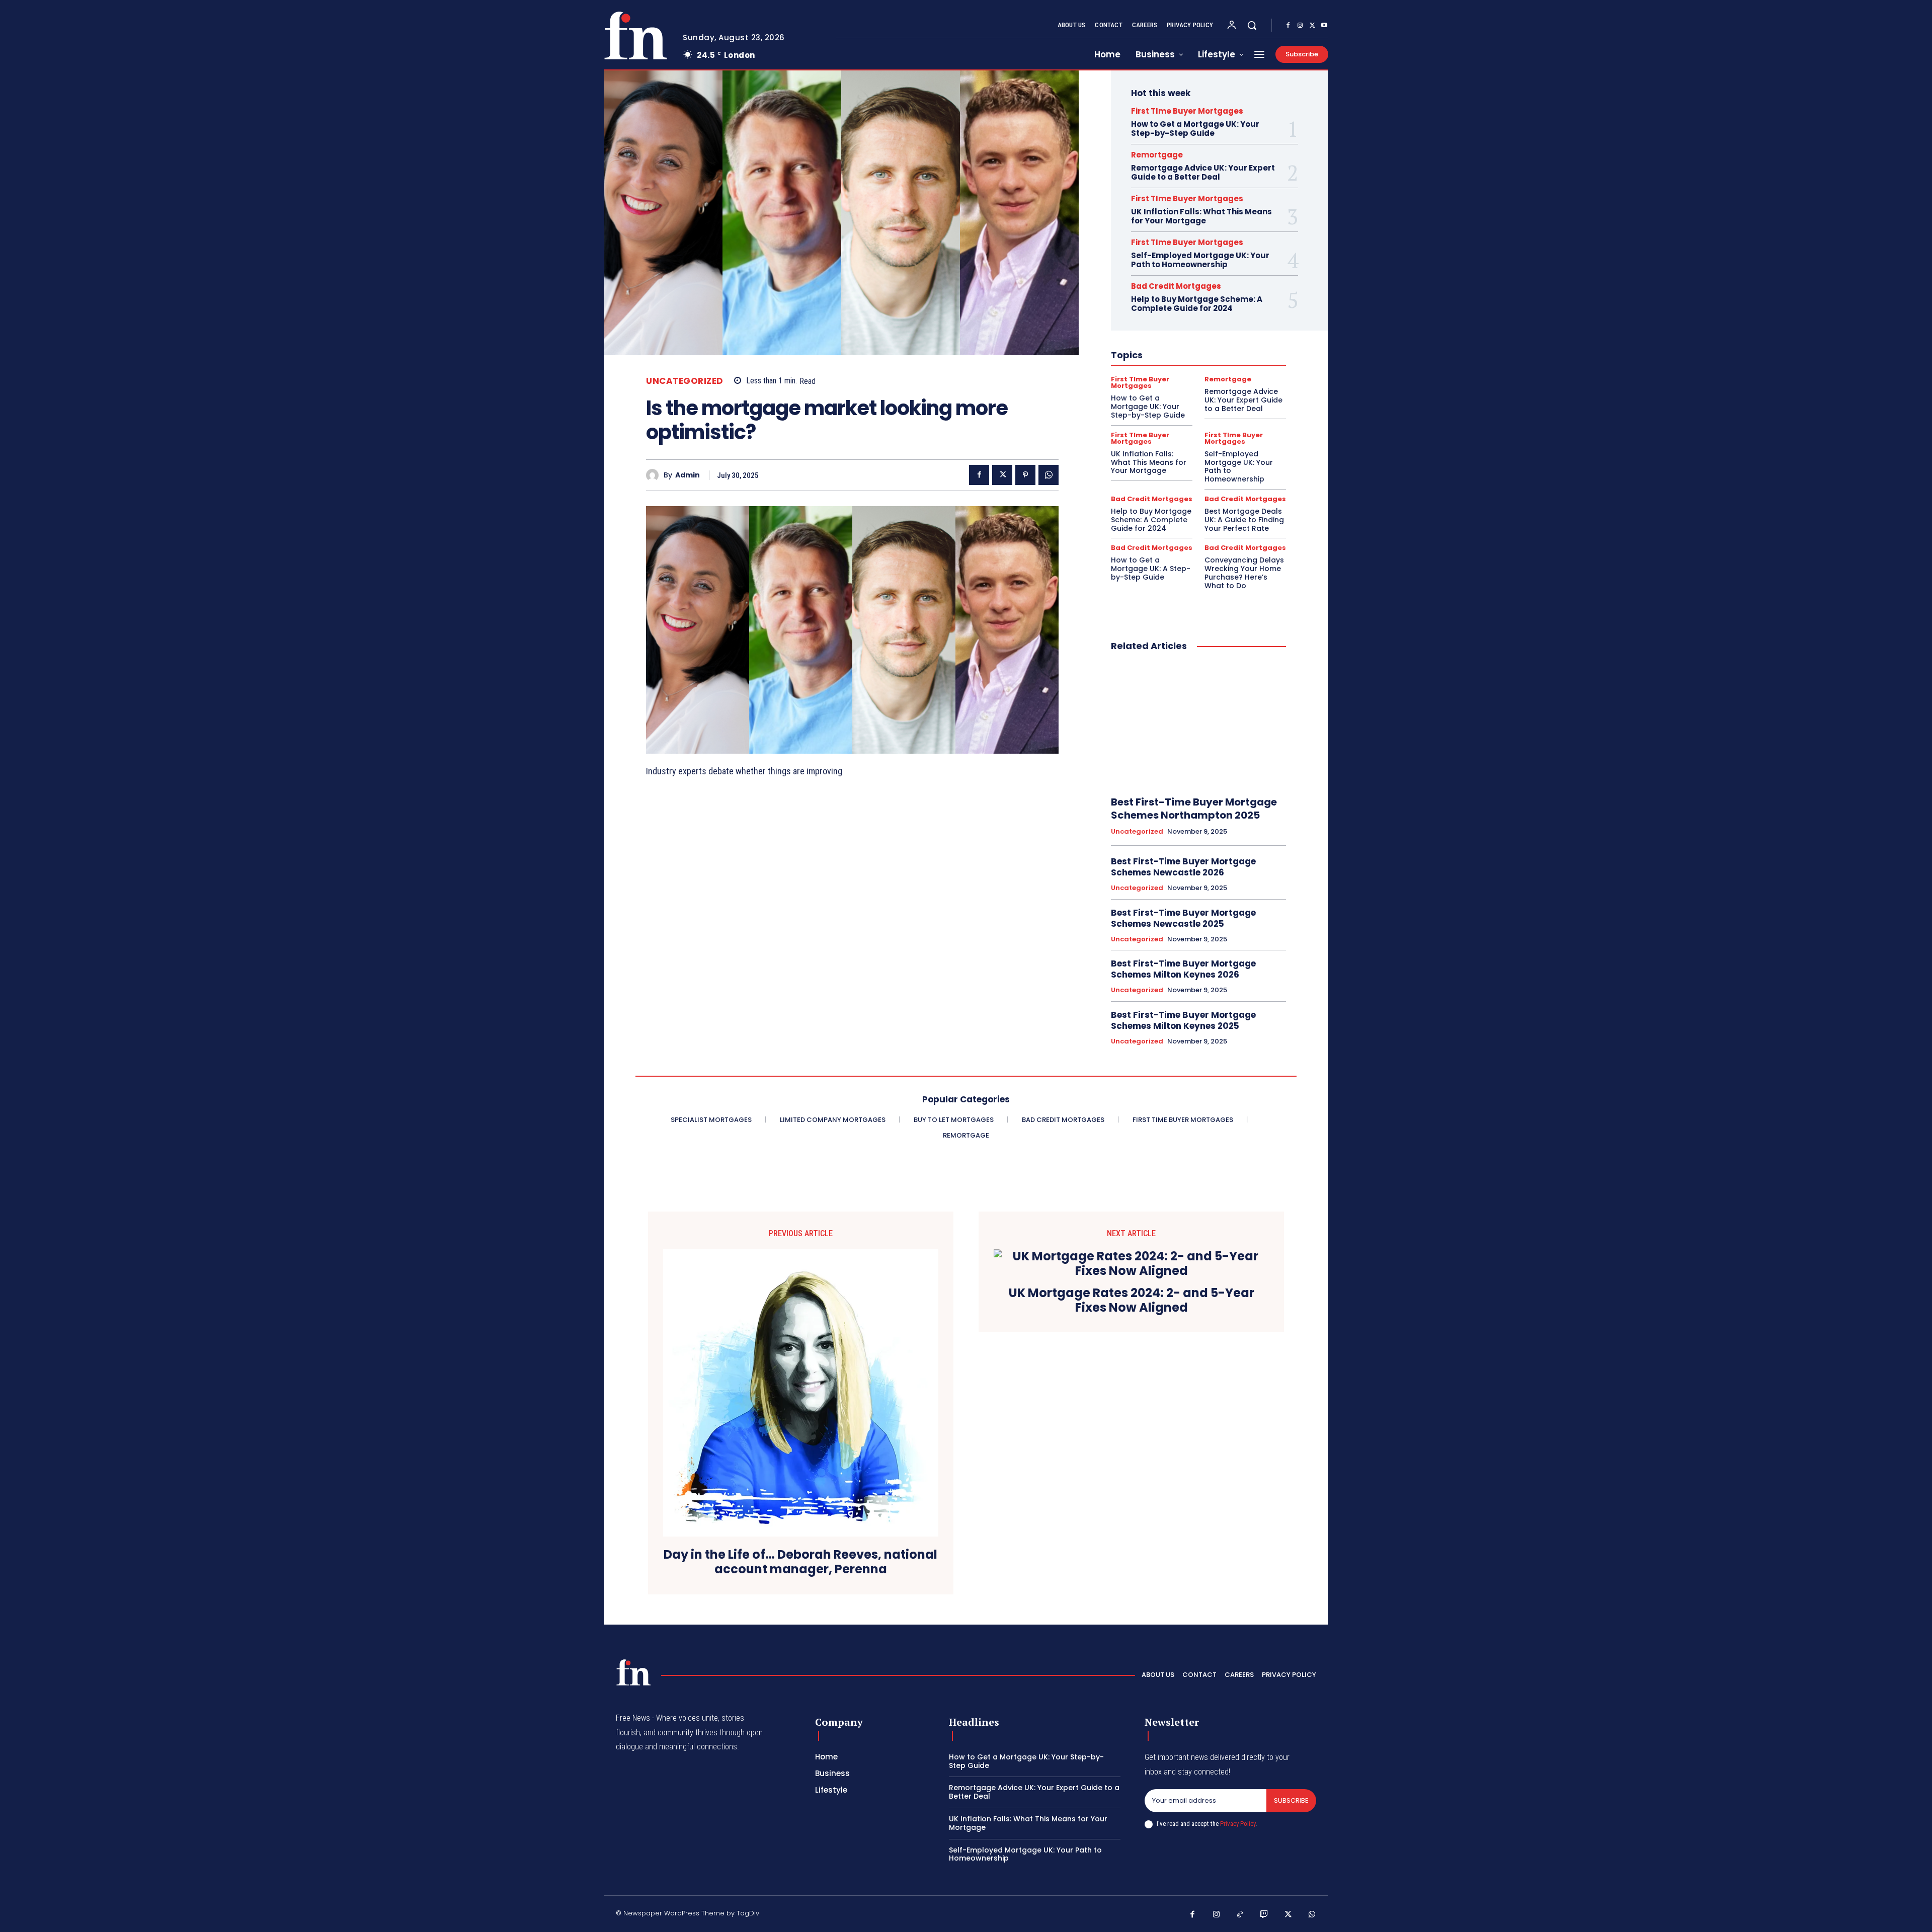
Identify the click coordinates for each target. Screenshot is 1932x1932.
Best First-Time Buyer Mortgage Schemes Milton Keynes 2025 (1183, 1020)
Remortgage (1157, 155)
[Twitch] (1264, 1915)
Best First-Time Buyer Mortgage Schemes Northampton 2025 (1194, 809)
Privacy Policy (1238, 1824)
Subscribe (1291, 1800)
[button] (1252, 25)
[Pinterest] (1025, 475)
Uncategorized (685, 381)
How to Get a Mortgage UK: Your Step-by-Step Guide (1195, 129)
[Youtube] (1324, 26)
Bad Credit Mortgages (1176, 286)
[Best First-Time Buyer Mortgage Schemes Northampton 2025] (1198, 725)
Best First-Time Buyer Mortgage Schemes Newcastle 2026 (1183, 867)
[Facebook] (1288, 26)
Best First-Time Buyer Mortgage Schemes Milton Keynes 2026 (1183, 969)
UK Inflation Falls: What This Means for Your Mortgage (1201, 216)
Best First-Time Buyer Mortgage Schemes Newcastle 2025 (1183, 918)
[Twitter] (1312, 26)
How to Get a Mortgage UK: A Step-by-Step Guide (1151, 569)
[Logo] (635, 35)
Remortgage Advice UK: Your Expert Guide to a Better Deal (1203, 172)
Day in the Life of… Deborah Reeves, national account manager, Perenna (800, 1562)
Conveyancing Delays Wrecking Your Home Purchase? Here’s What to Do (1244, 573)
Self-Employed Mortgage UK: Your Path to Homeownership (1200, 260)
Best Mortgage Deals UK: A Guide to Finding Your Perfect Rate (1244, 520)
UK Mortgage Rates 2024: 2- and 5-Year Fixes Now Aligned (1132, 1301)
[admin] (655, 475)
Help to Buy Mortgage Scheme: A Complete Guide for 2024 (1197, 304)
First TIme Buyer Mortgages (1187, 111)
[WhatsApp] (1049, 475)
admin (688, 475)
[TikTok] (1240, 1915)
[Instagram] (1300, 26)
